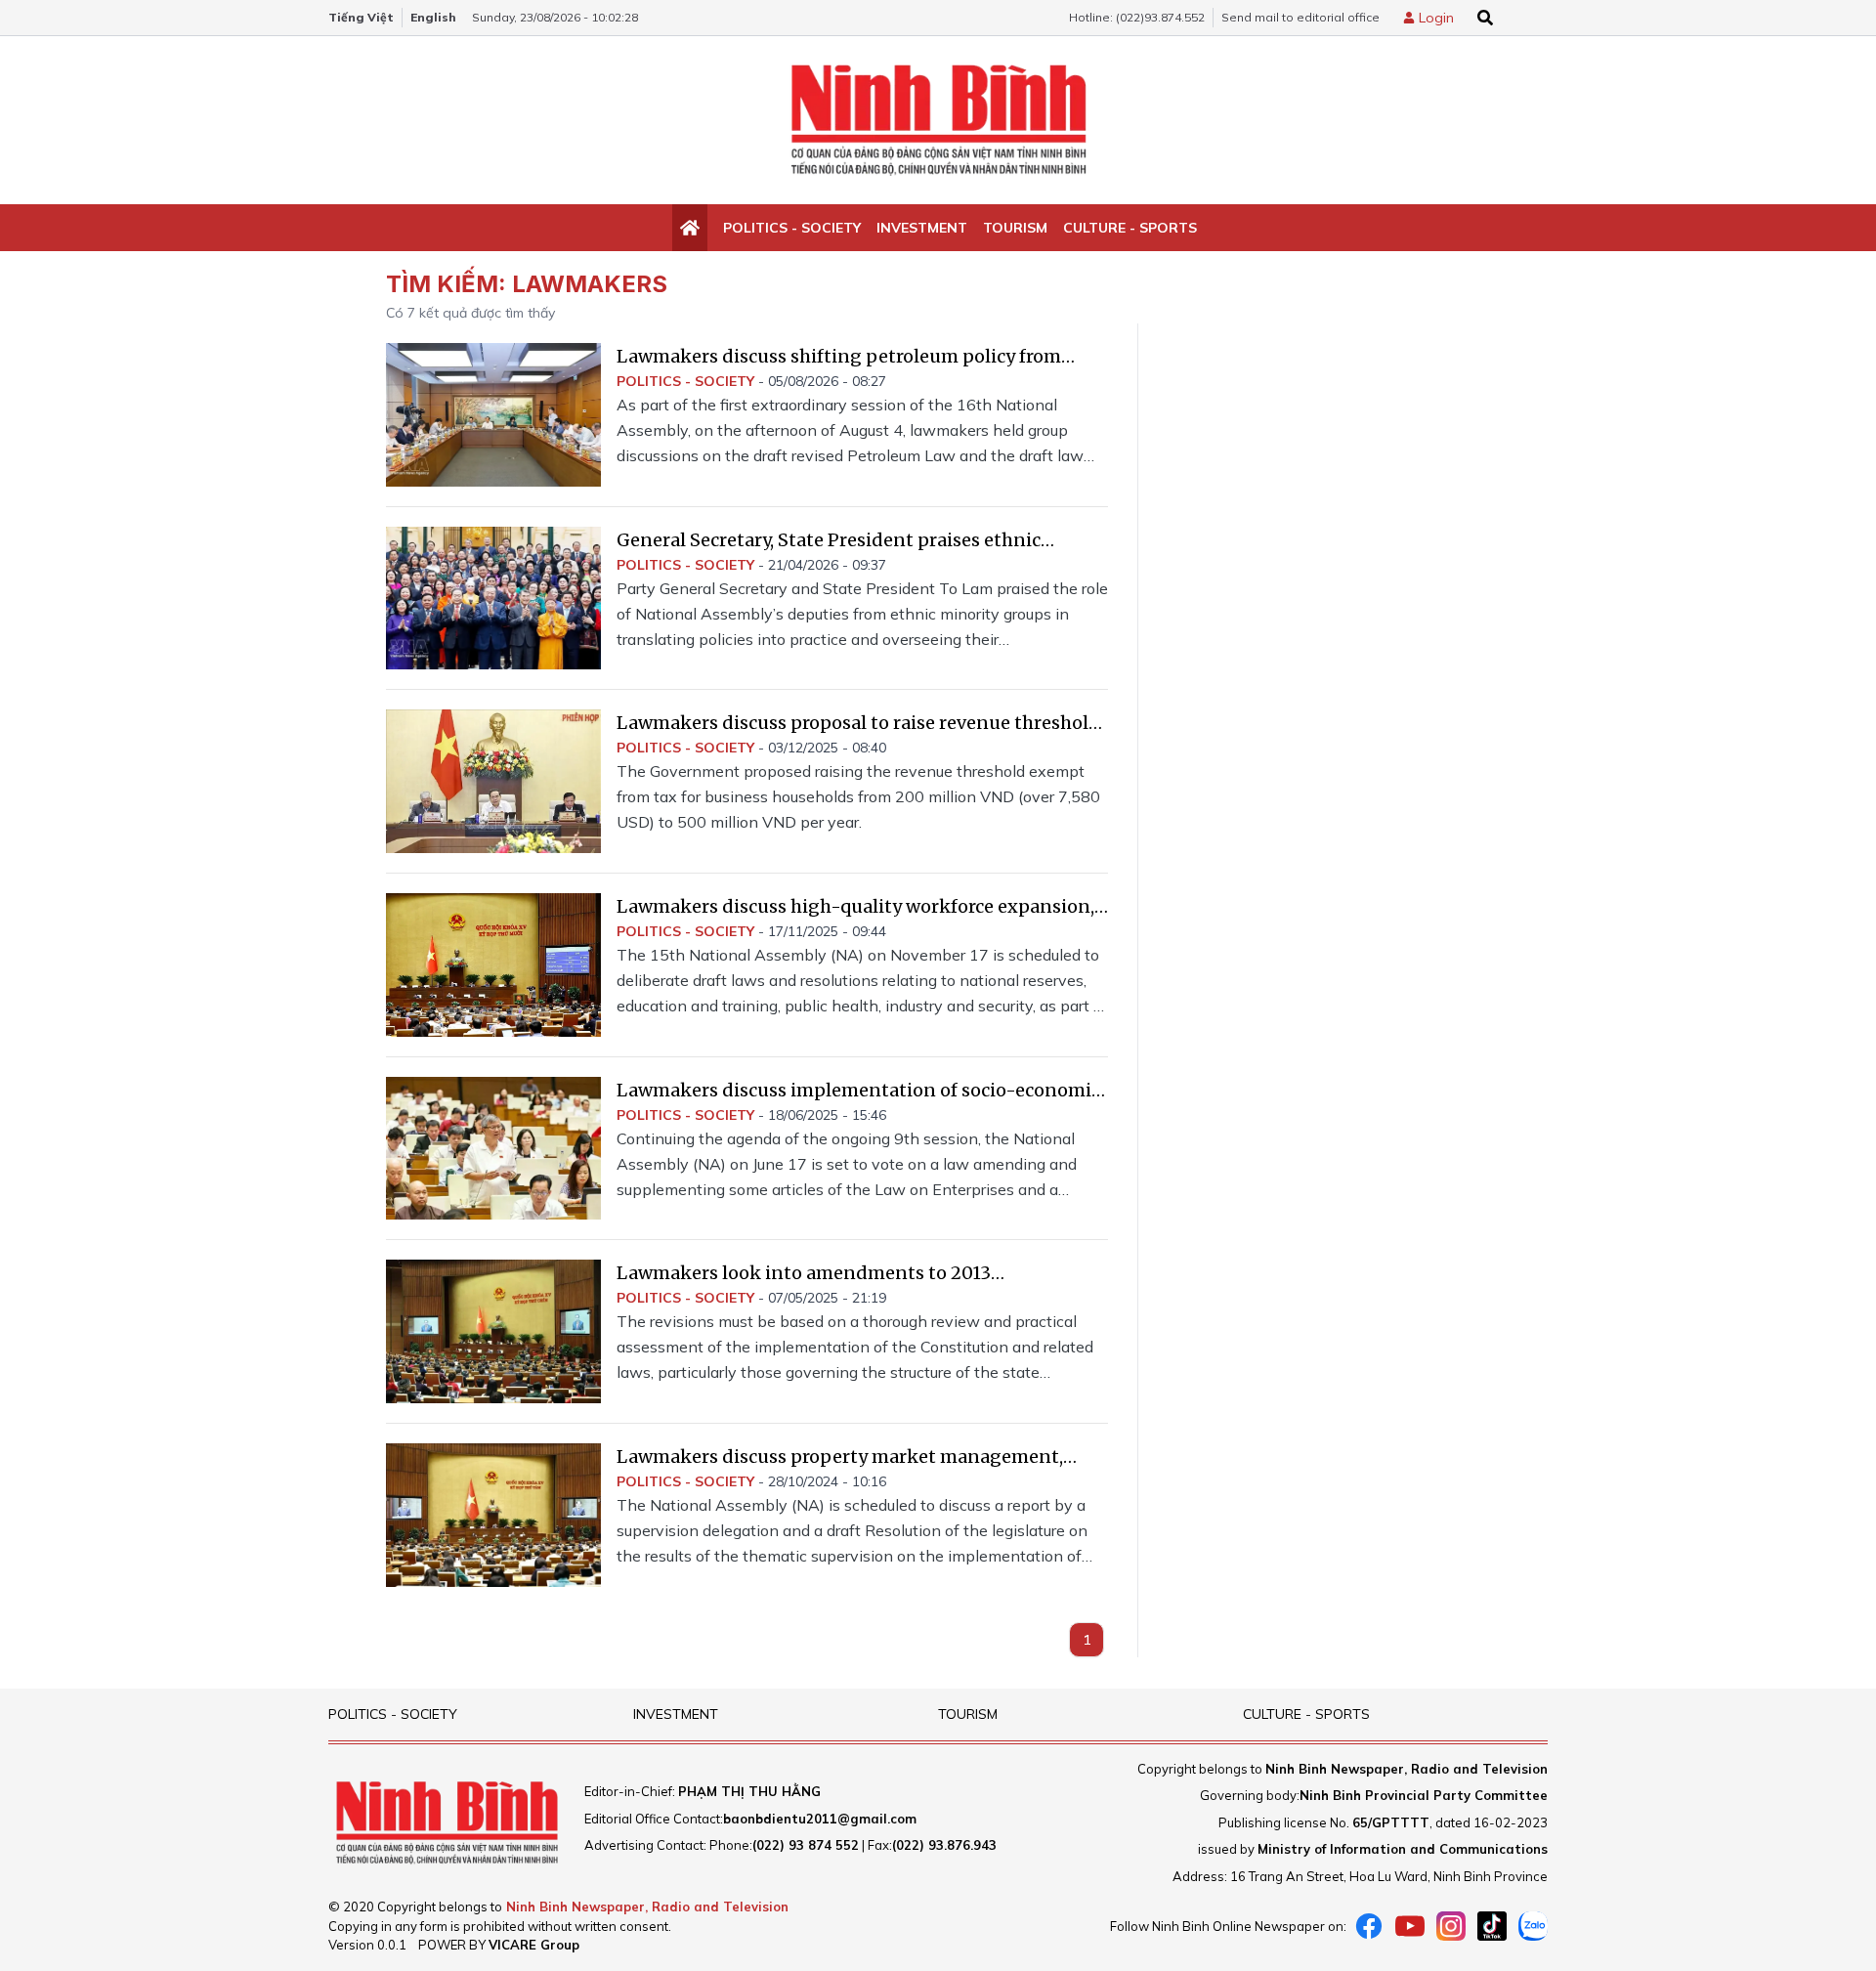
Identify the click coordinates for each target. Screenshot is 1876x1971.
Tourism (1015, 228)
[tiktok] (1492, 1926)
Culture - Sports (1130, 228)
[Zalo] (1533, 1926)
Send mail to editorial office (1300, 17)
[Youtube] (1410, 1926)
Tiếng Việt (361, 17)
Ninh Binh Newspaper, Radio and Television (647, 1907)
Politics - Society (792, 228)
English (433, 17)
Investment (922, 228)
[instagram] (1451, 1926)
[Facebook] (1369, 1926)
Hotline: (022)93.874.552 (1137, 17)
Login (1436, 18)
